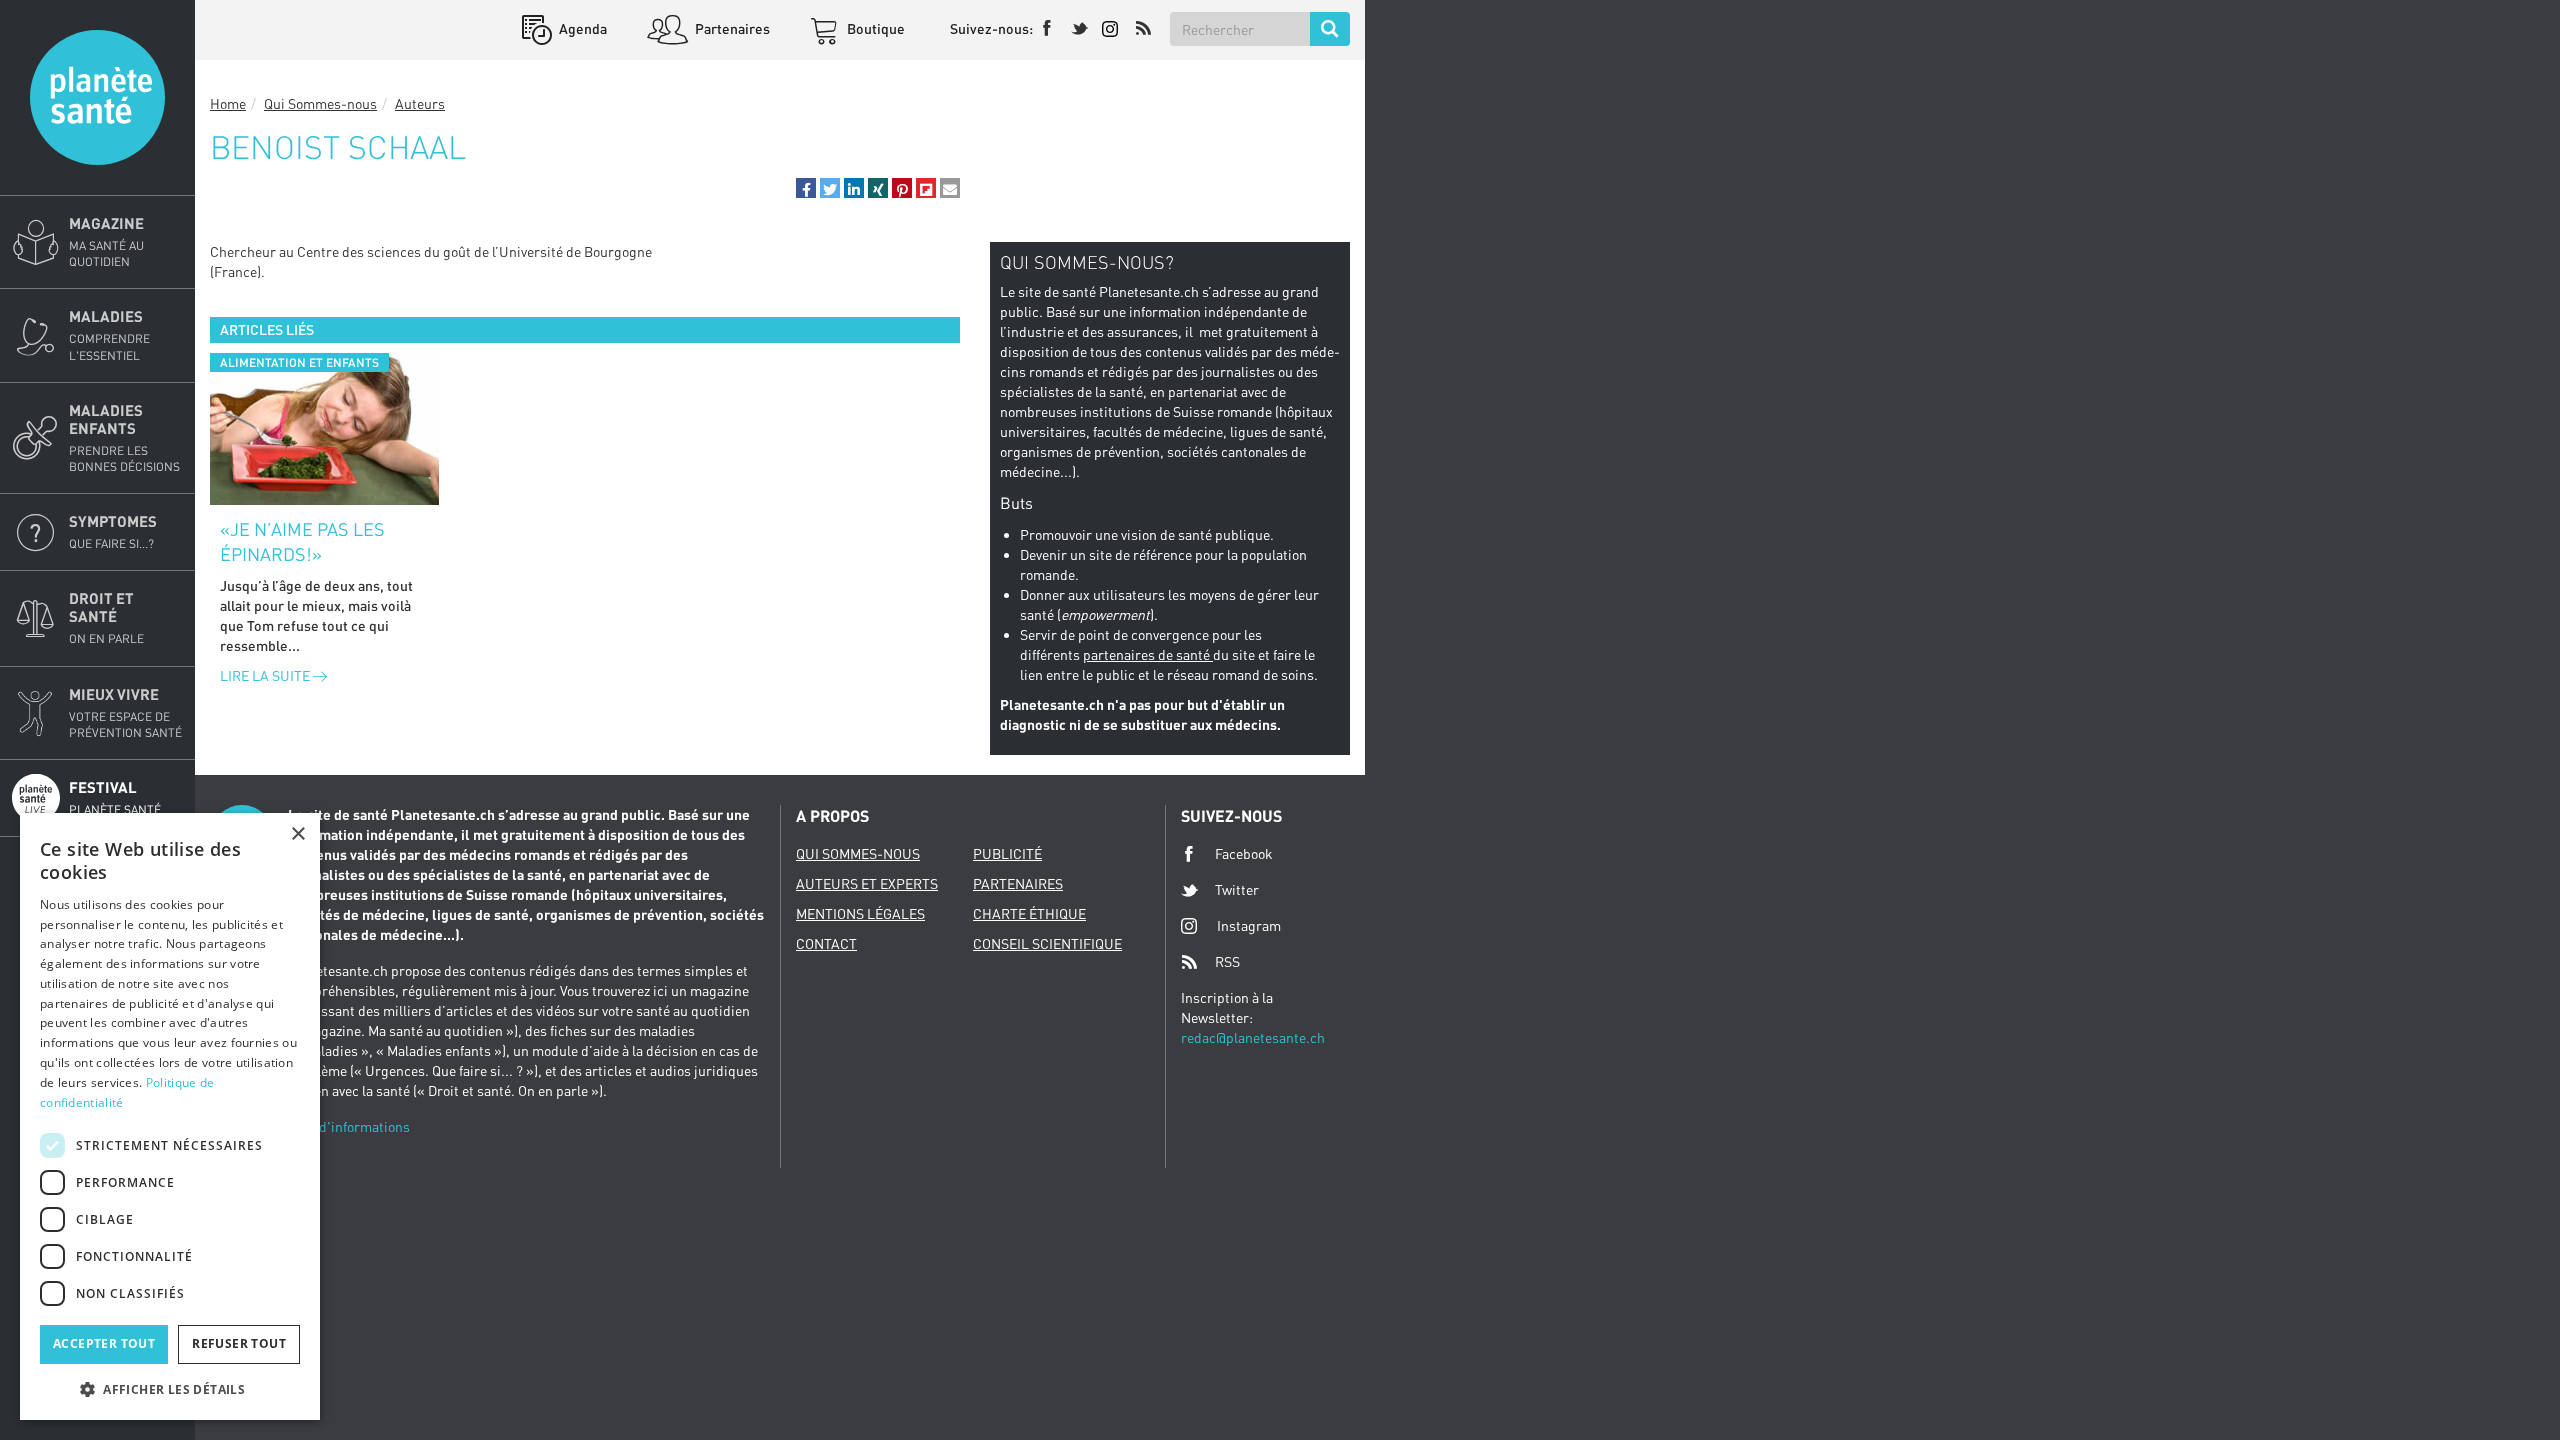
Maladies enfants (124, 437)
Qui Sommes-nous (320, 103)
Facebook (1244, 853)
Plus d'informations (349, 1126)
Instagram (1249, 925)
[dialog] (170, 1116)
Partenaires (731, 28)
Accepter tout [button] (104, 1343)
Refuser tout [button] (239, 1343)
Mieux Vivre (125, 712)
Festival (115, 797)
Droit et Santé (106, 617)
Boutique (874, 28)
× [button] (297, 834)
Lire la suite (266, 675)
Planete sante (97, 97)
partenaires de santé (1148, 654)
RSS (1227, 961)
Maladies (109, 334)
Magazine (106, 241)
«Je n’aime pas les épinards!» (302, 542)
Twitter (1237, 889)
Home (228, 103)
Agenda (581, 28)
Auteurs (420, 103)
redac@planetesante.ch (1253, 1037)
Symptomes (113, 531)
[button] (806, 188)
